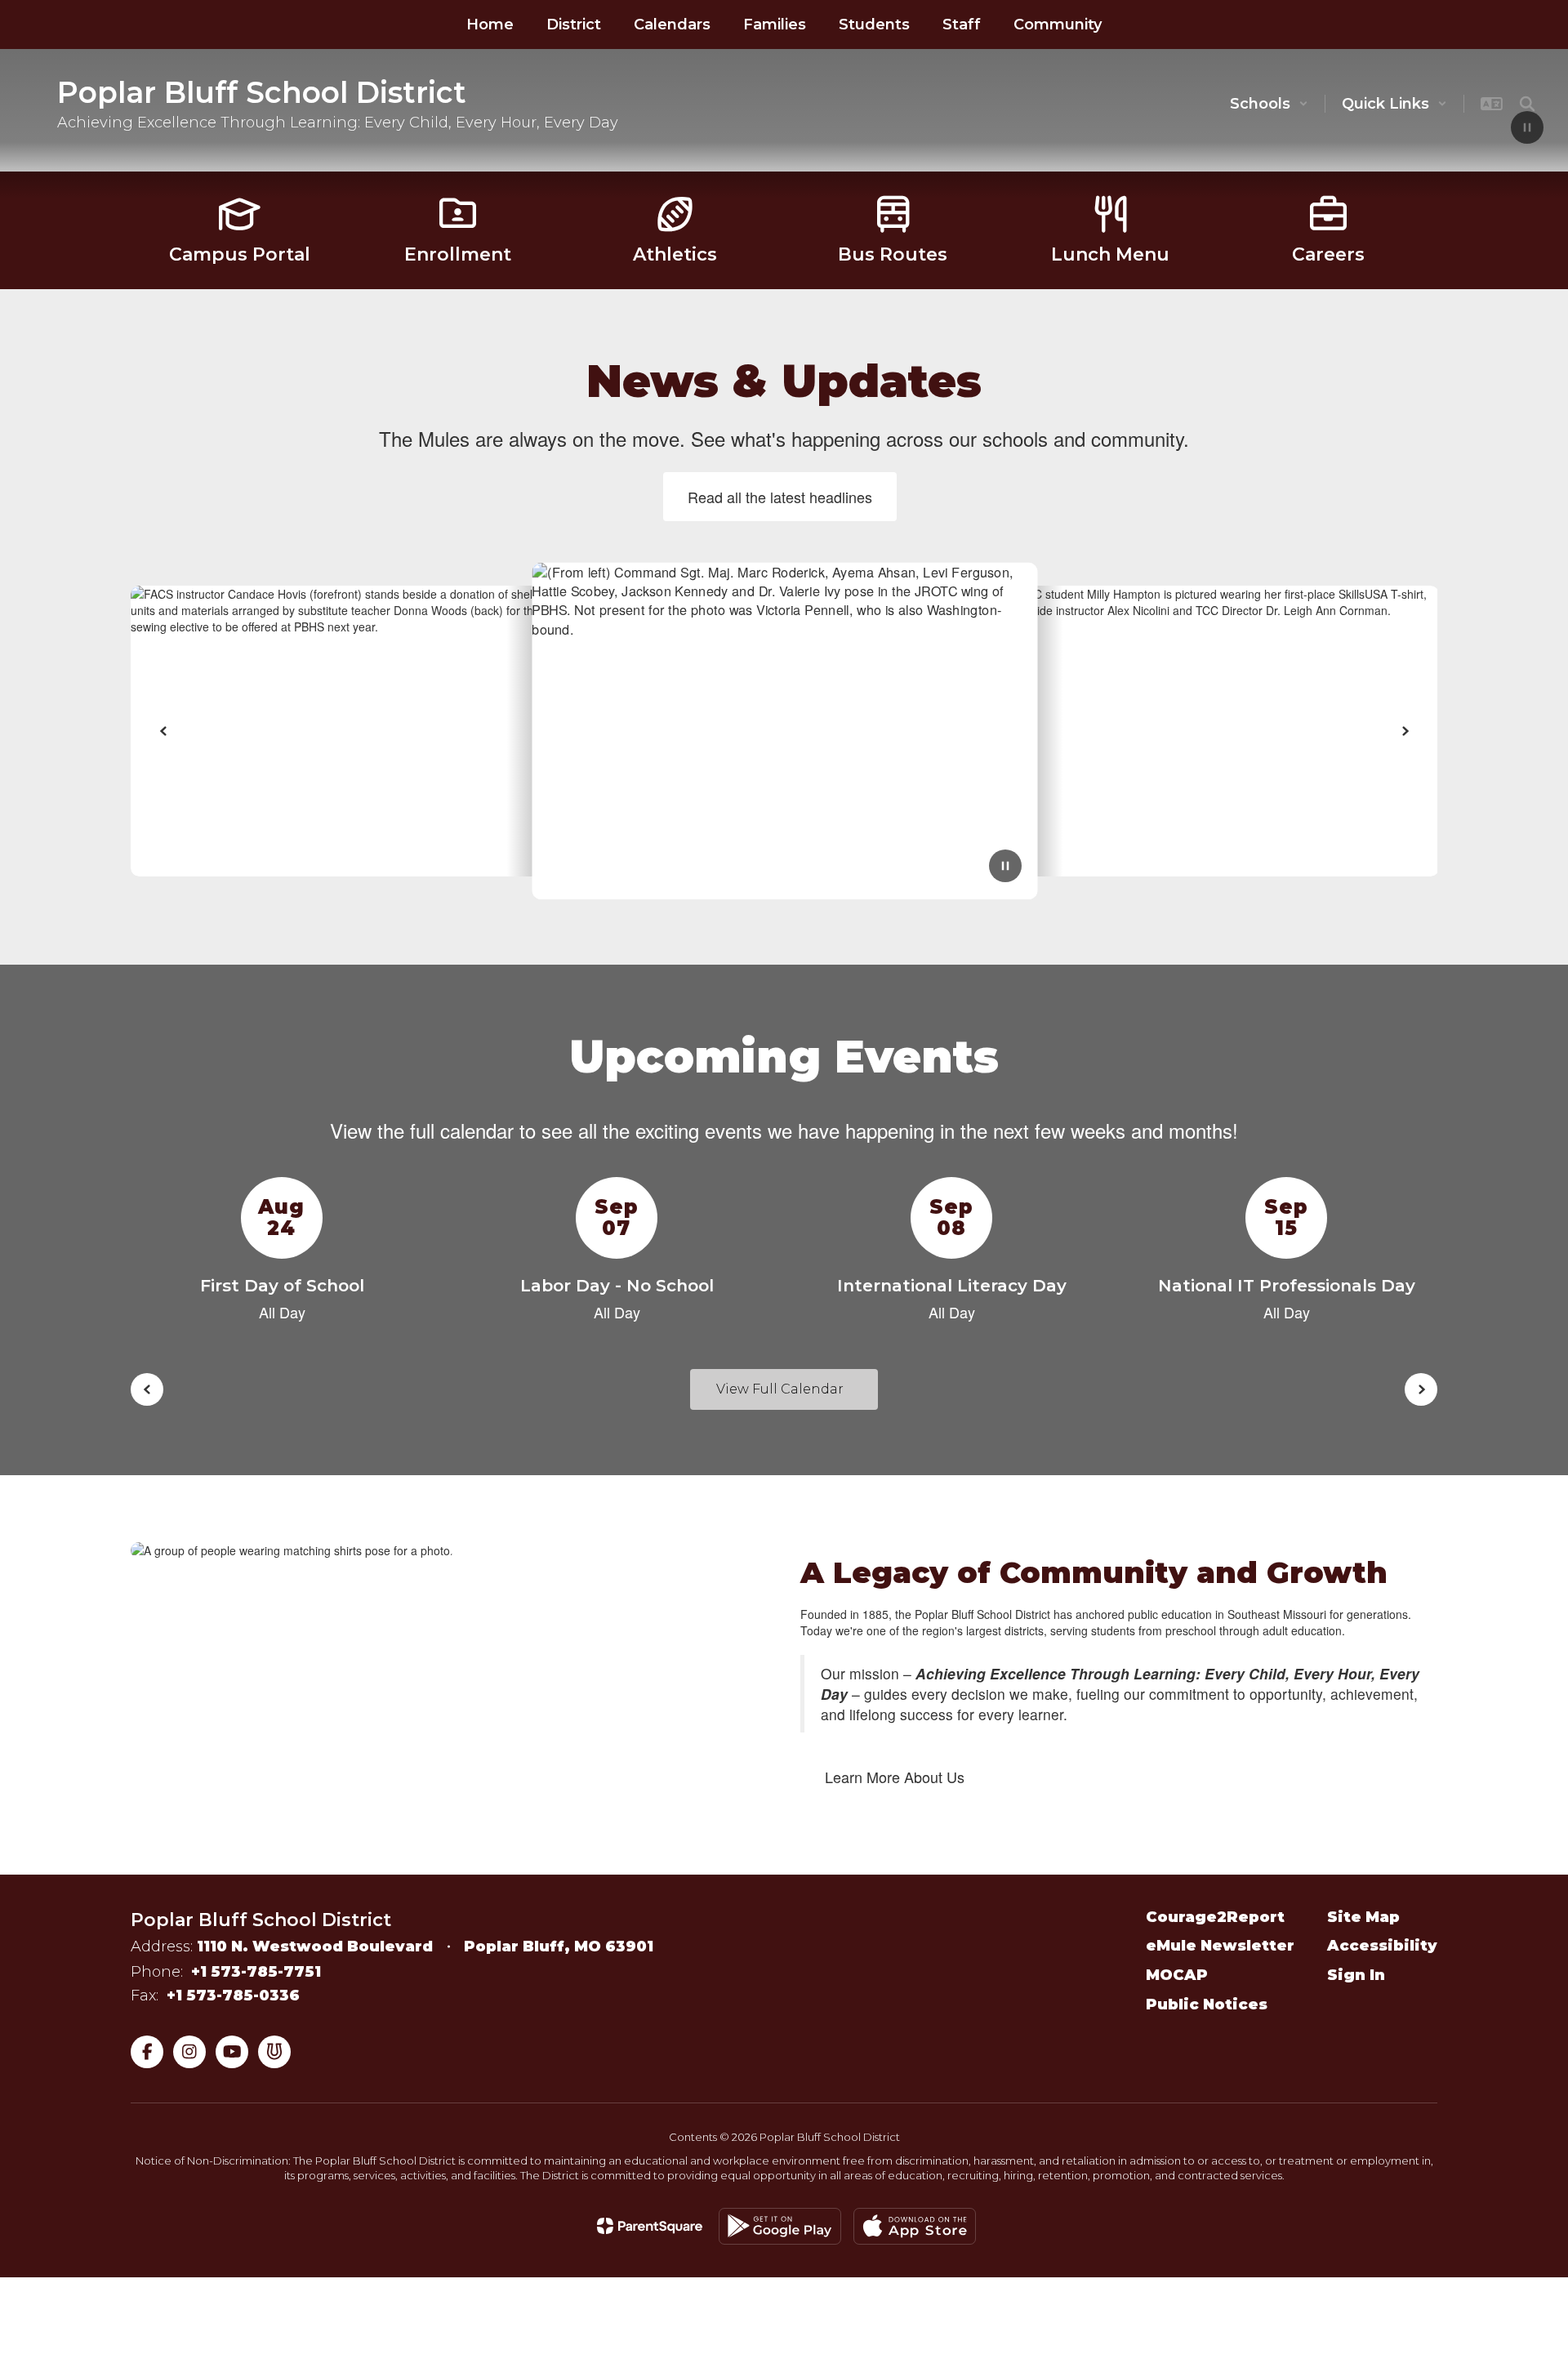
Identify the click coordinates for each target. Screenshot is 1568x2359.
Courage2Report (1215, 1917)
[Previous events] (147, 1389)
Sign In (1356, 1975)
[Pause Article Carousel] (1005, 867)
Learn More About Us (895, 1777)
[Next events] (1421, 1389)
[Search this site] (1527, 104)
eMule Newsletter (1220, 1946)
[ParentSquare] (650, 2226)
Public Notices (1207, 2004)
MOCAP (1177, 1975)
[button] (1269, 104)
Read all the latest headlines (780, 497)
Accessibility (1382, 1946)
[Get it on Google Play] (780, 2226)
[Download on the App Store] (915, 2226)
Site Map (1363, 1917)
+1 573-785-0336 (233, 1996)
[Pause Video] (1527, 129)
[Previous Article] (163, 731)
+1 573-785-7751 (256, 1972)
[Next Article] (1405, 731)
